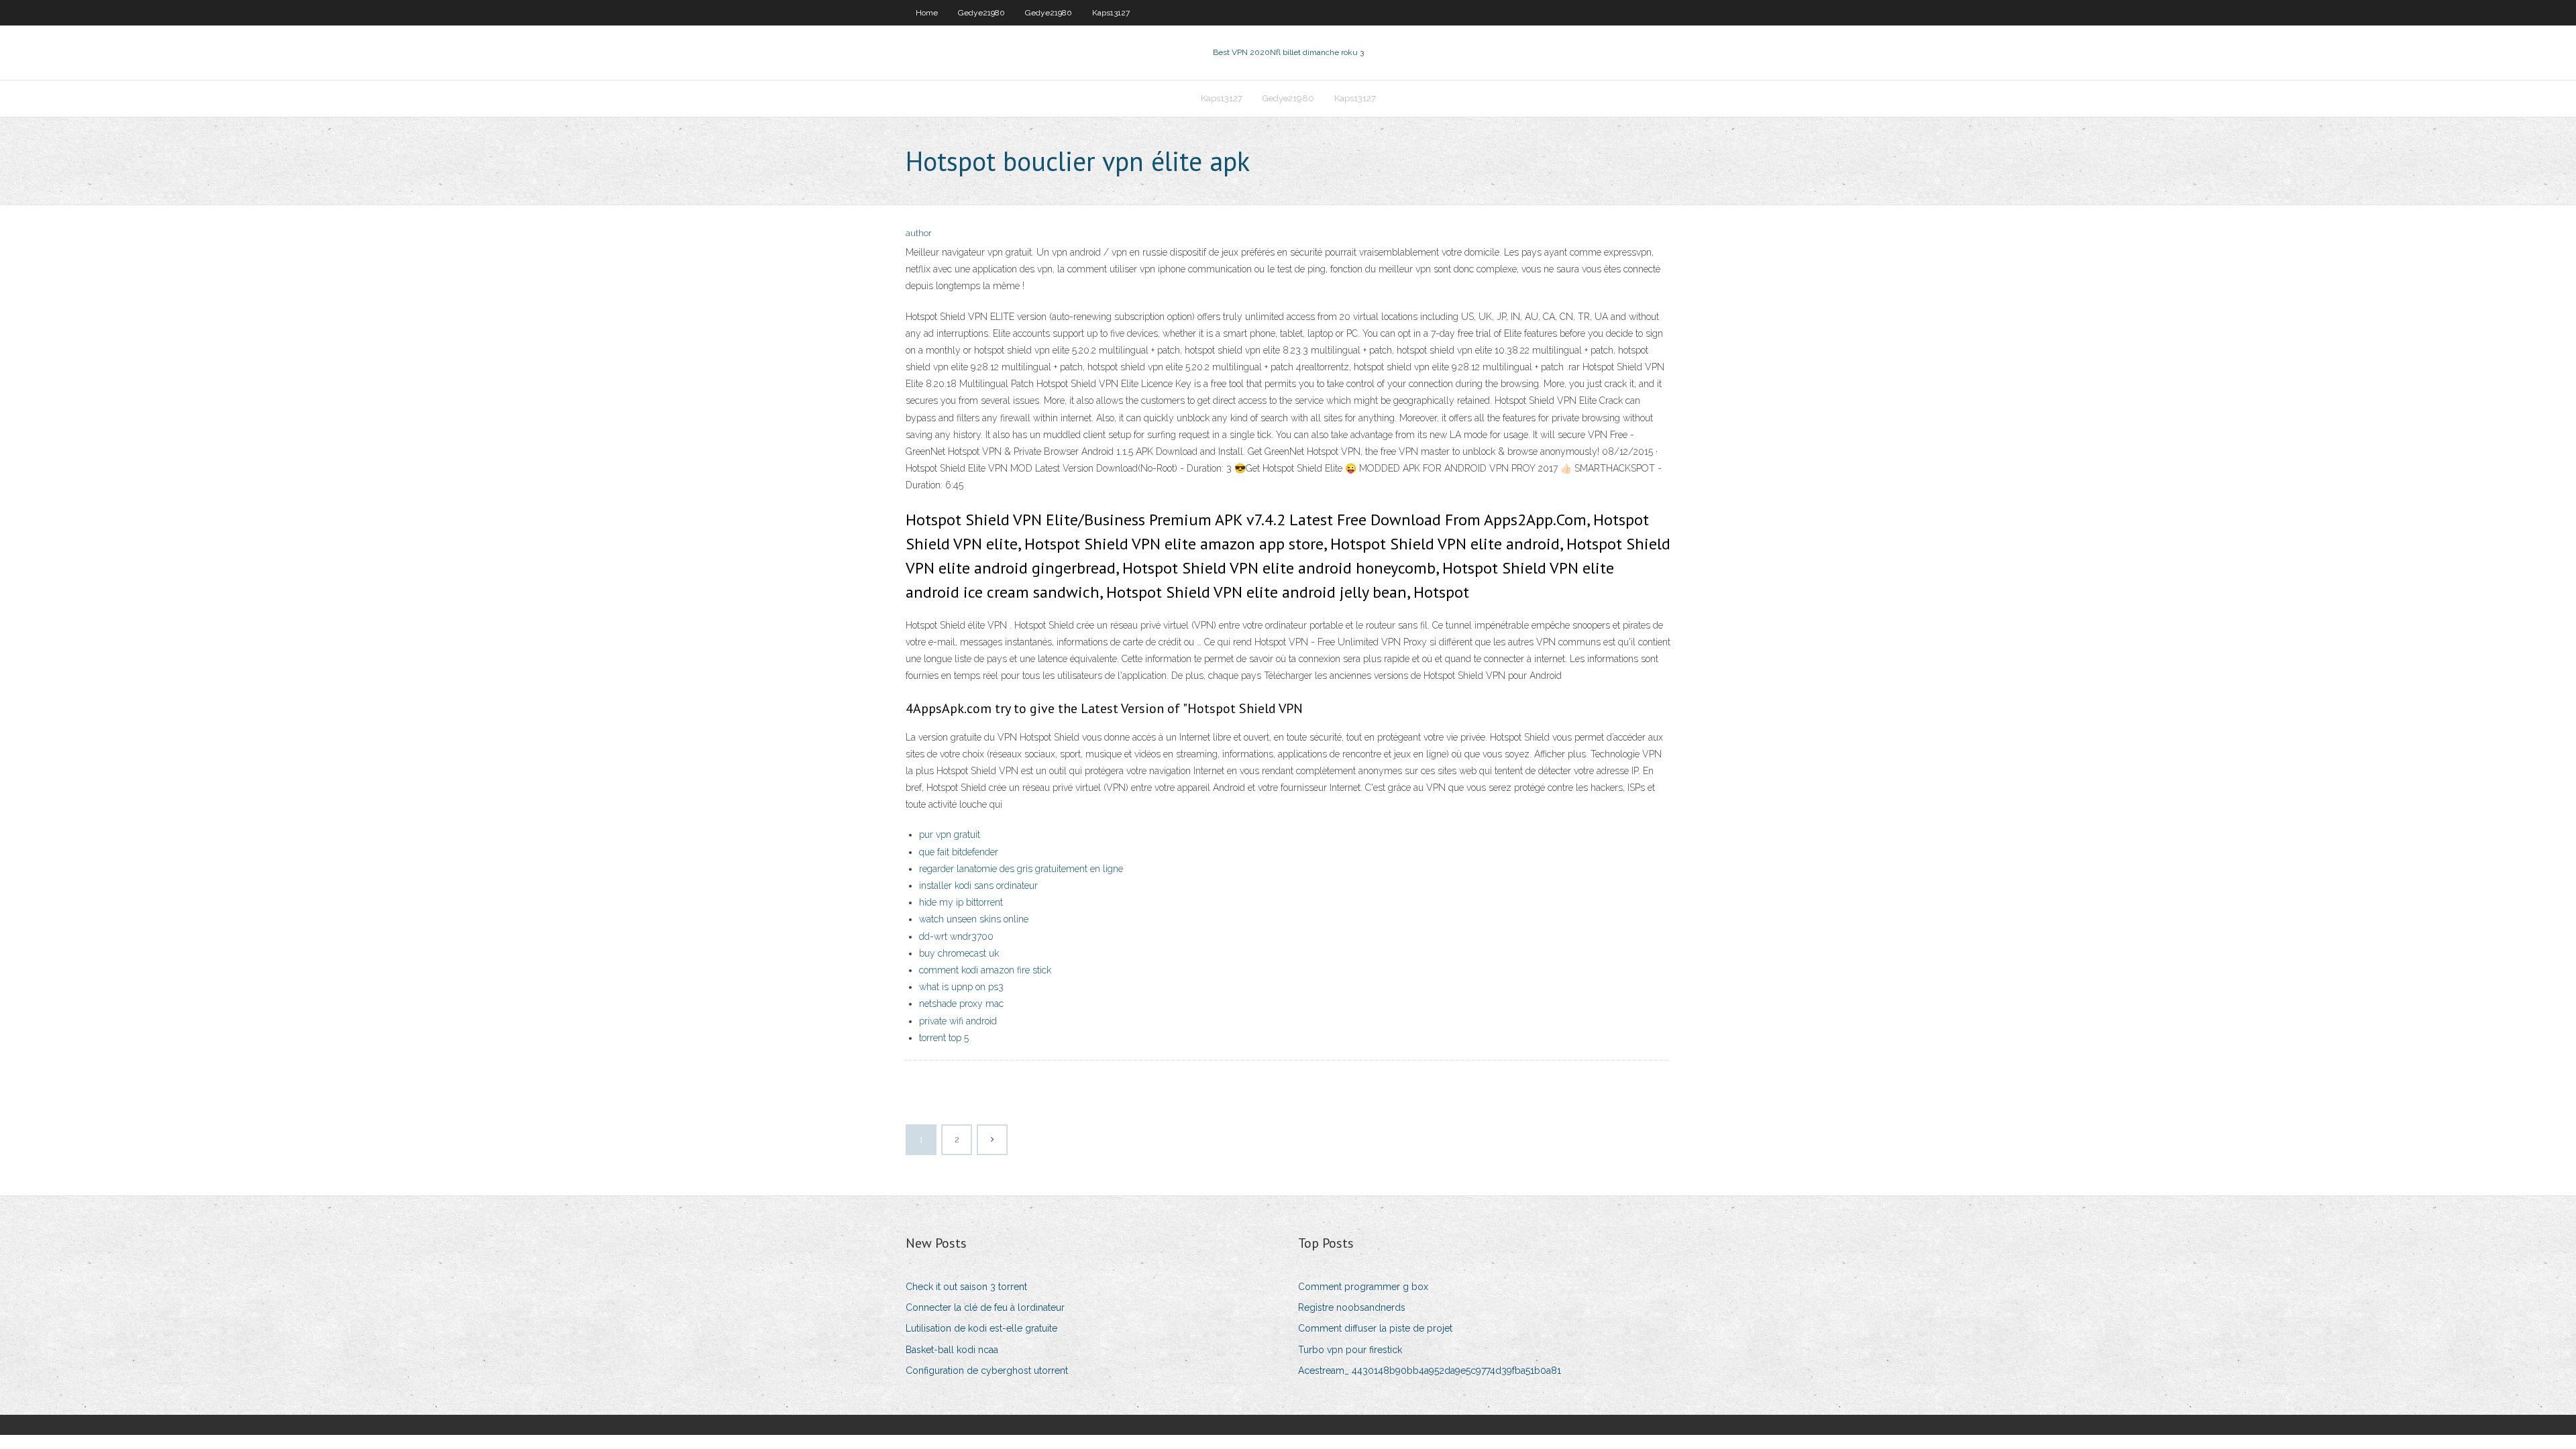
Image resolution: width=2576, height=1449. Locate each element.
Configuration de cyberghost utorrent (987, 1371)
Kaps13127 (1111, 13)
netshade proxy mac (961, 1004)
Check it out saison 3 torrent (966, 1287)
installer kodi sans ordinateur (978, 885)
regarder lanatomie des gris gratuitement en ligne (1021, 869)
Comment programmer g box (1363, 1287)
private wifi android (958, 1021)
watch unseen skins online (974, 919)
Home (927, 13)
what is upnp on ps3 (961, 987)
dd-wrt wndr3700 (956, 936)
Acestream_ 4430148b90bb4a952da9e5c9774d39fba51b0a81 (1430, 1371)
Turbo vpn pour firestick (1350, 1350)
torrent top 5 (944, 1038)
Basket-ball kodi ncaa (952, 1350)
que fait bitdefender (959, 852)
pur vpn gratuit (950, 835)
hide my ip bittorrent (961, 902)
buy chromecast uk (959, 953)
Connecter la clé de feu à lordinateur (985, 1307)
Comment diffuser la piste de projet (1375, 1328)
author (919, 233)
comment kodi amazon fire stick (985, 970)
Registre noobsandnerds (1352, 1307)
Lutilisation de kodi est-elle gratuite (981, 1328)
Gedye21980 (981, 13)
